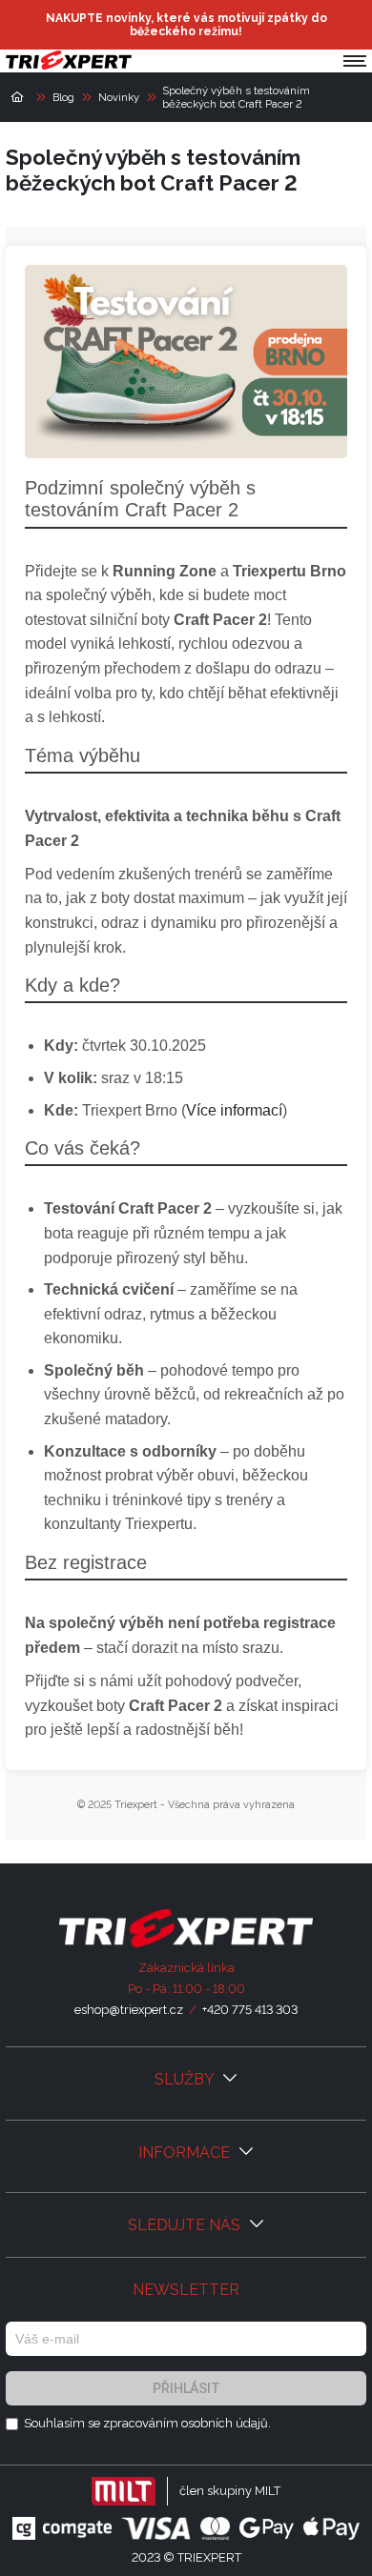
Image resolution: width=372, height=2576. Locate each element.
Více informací (234, 1110)
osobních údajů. (226, 2423)
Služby (186, 2079)
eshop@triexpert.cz (129, 2010)
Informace (186, 2153)
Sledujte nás (186, 2225)
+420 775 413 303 (250, 2010)
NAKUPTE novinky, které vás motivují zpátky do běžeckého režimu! (186, 25)
